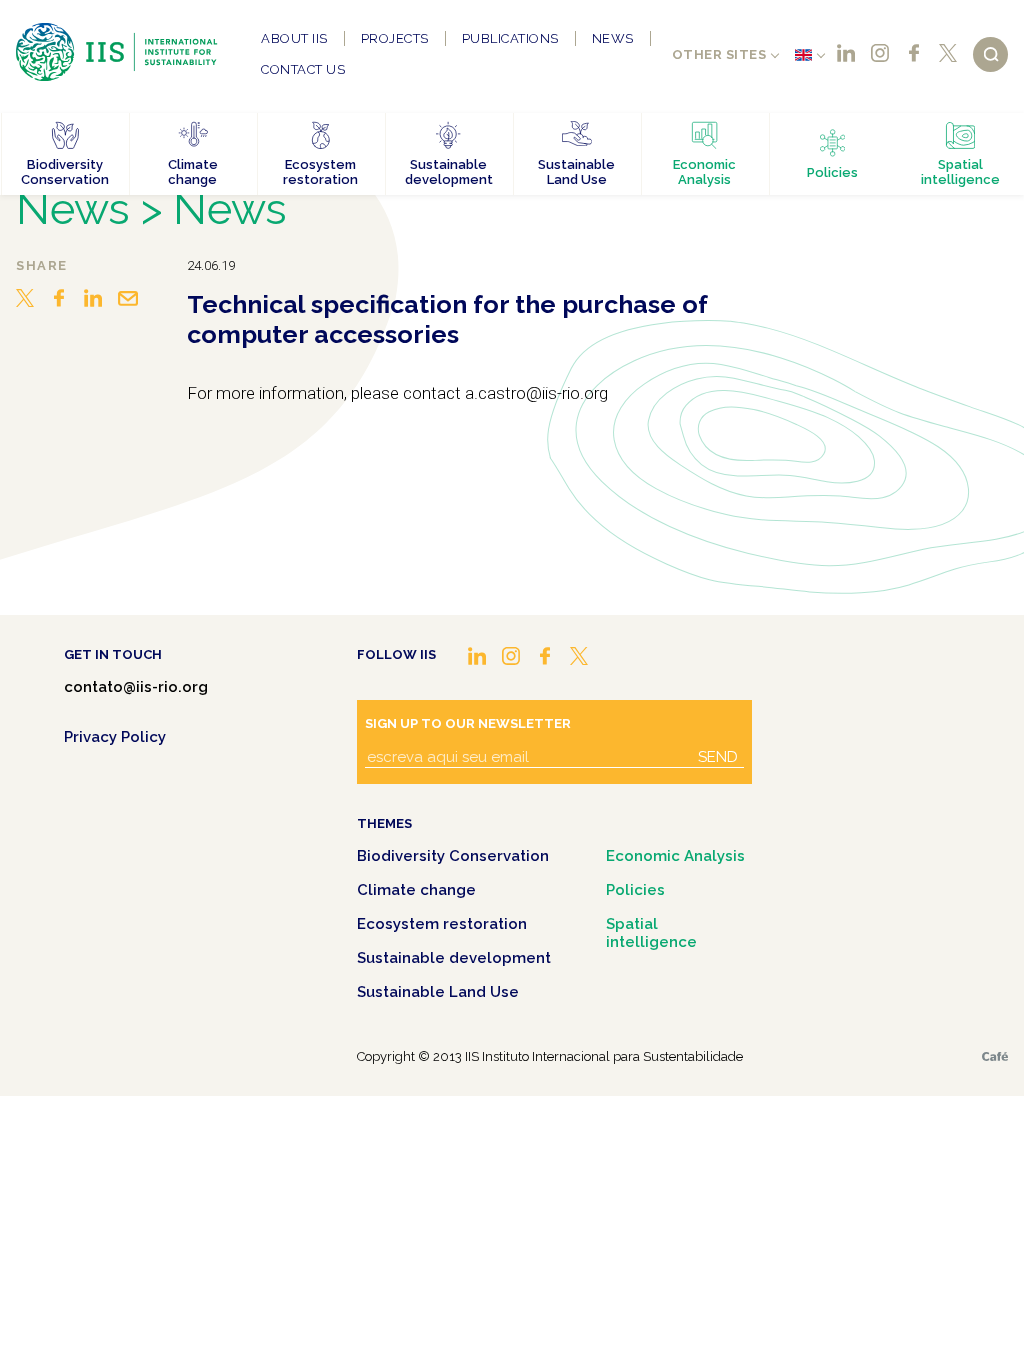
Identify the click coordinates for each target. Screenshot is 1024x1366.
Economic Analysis (675, 856)
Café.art (995, 1056)
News (613, 38)
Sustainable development (454, 958)
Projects (395, 38)
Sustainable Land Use (438, 992)
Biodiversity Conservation (453, 856)
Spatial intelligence (651, 933)
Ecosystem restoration (442, 924)
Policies (635, 890)
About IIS (294, 38)
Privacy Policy (115, 737)
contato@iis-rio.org (136, 687)
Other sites (719, 54)
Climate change (416, 890)
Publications (510, 38)
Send (718, 757)
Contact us (303, 69)
